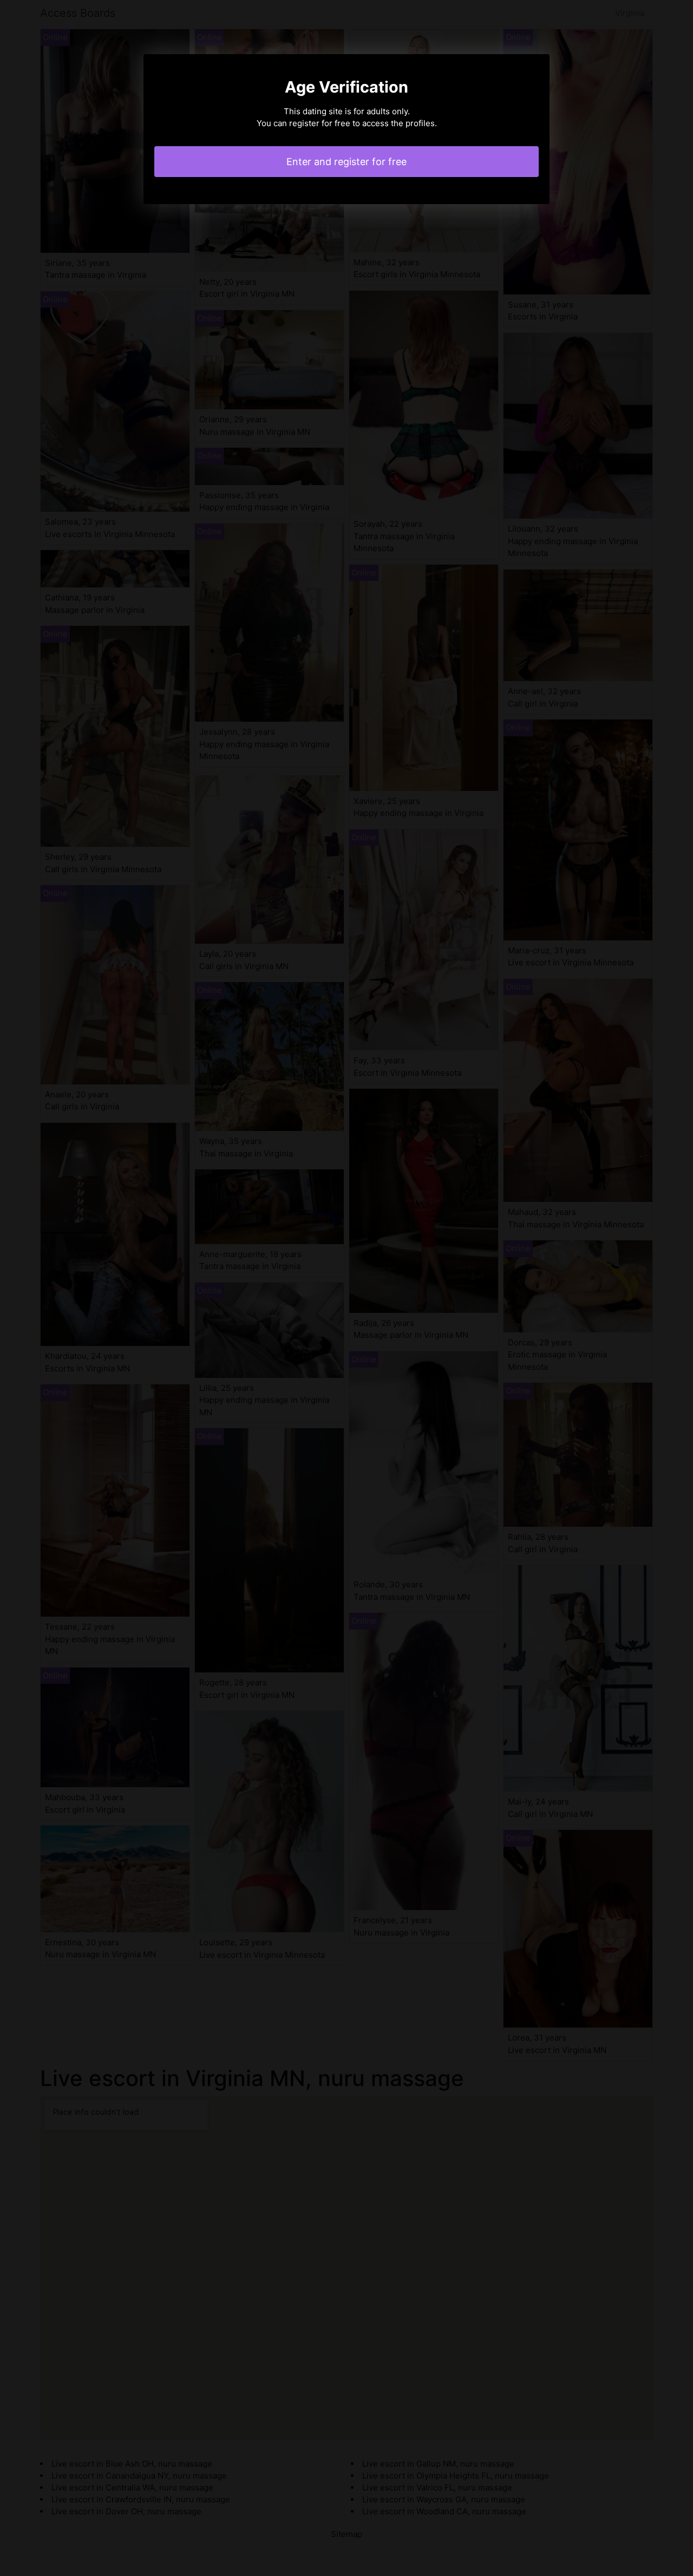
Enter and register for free (346, 162)
